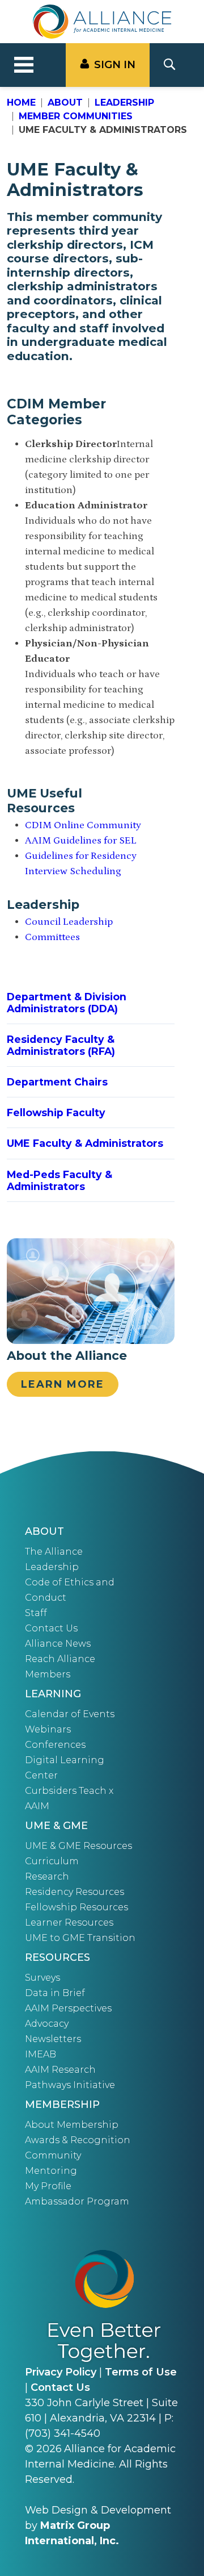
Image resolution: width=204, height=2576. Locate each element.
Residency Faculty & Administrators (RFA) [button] (61, 1045)
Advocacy (47, 2024)
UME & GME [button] (56, 1826)
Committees (52, 937)
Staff (36, 1613)
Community (53, 2155)
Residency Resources (75, 1892)
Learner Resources (69, 1922)
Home (21, 103)
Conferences (55, 1745)
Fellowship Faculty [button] (56, 1112)
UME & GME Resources (78, 1846)
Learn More (63, 1384)
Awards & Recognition (78, 2140)
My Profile (48, 2186)
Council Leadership (69, 922)
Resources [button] (58, 1957)
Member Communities (76, 116)
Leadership (124, 103)
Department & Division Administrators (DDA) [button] (67, 1003)
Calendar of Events (70, 1714)
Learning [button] (53, 1694)
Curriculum (52, 1861)
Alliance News (58, 1644)
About (65, 103)
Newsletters (53, 2039)
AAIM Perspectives (68, 2008)
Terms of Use (141, 2372)
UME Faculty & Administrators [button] (85, 1143)
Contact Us (51, 1628)
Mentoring (51, 2171)
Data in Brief (55, 1993)
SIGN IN (115, 65)
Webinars (48, 1729)
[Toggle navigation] (24, 65)
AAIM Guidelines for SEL (81, 841)
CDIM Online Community (83, 825)
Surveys (42, 1978)
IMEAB (41, 2054)
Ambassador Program (77, 2201)
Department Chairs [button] (57, 1082)
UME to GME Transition (80, 1938)
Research (47, 1876)
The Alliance (54, 1552)
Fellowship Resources (76, 1907)
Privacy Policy (61, 2372)
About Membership (72, 2125)
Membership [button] (62, 2105)
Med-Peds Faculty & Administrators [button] (59, 1180)
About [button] (44, 1531)
